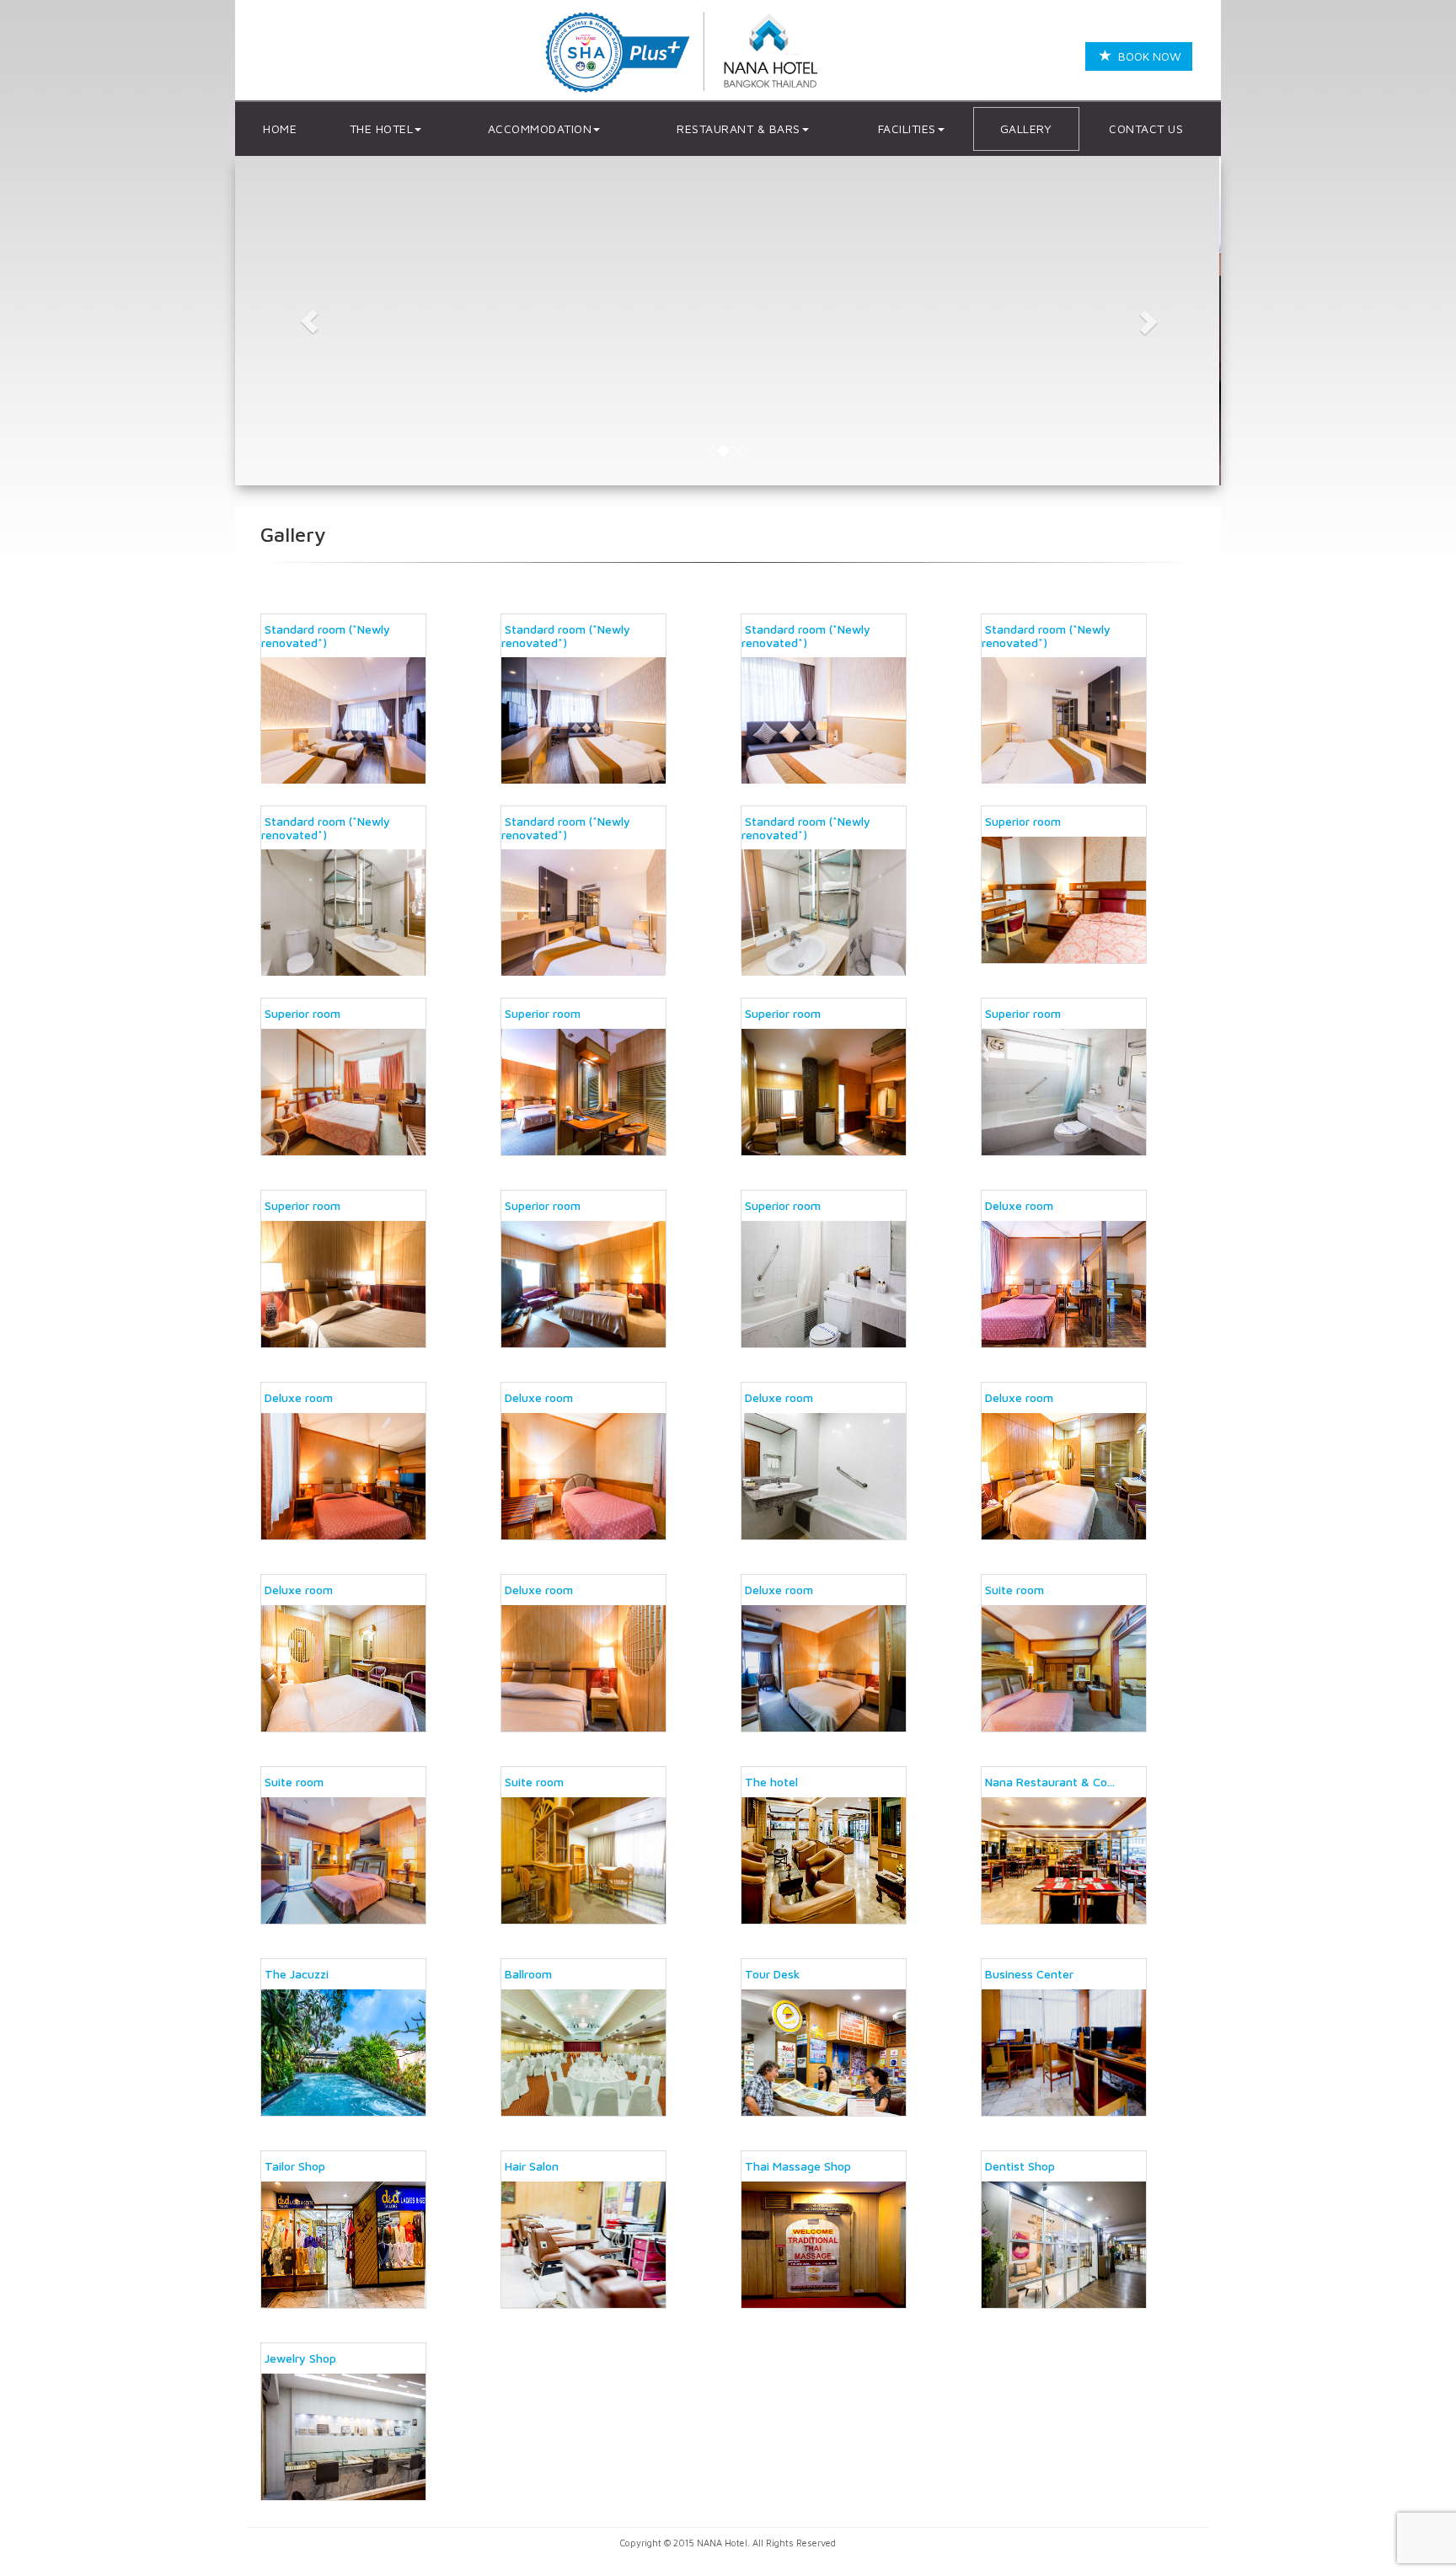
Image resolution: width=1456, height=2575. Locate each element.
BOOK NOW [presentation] (1146, 56)
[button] (309, 321)
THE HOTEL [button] (382, 128)
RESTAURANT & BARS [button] (739, 128)
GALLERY (1026, 128)
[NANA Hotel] (687, 53)
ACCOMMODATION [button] (540, 128)
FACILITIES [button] (907, 128)
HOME (280, 128)
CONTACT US (1146, 128)
